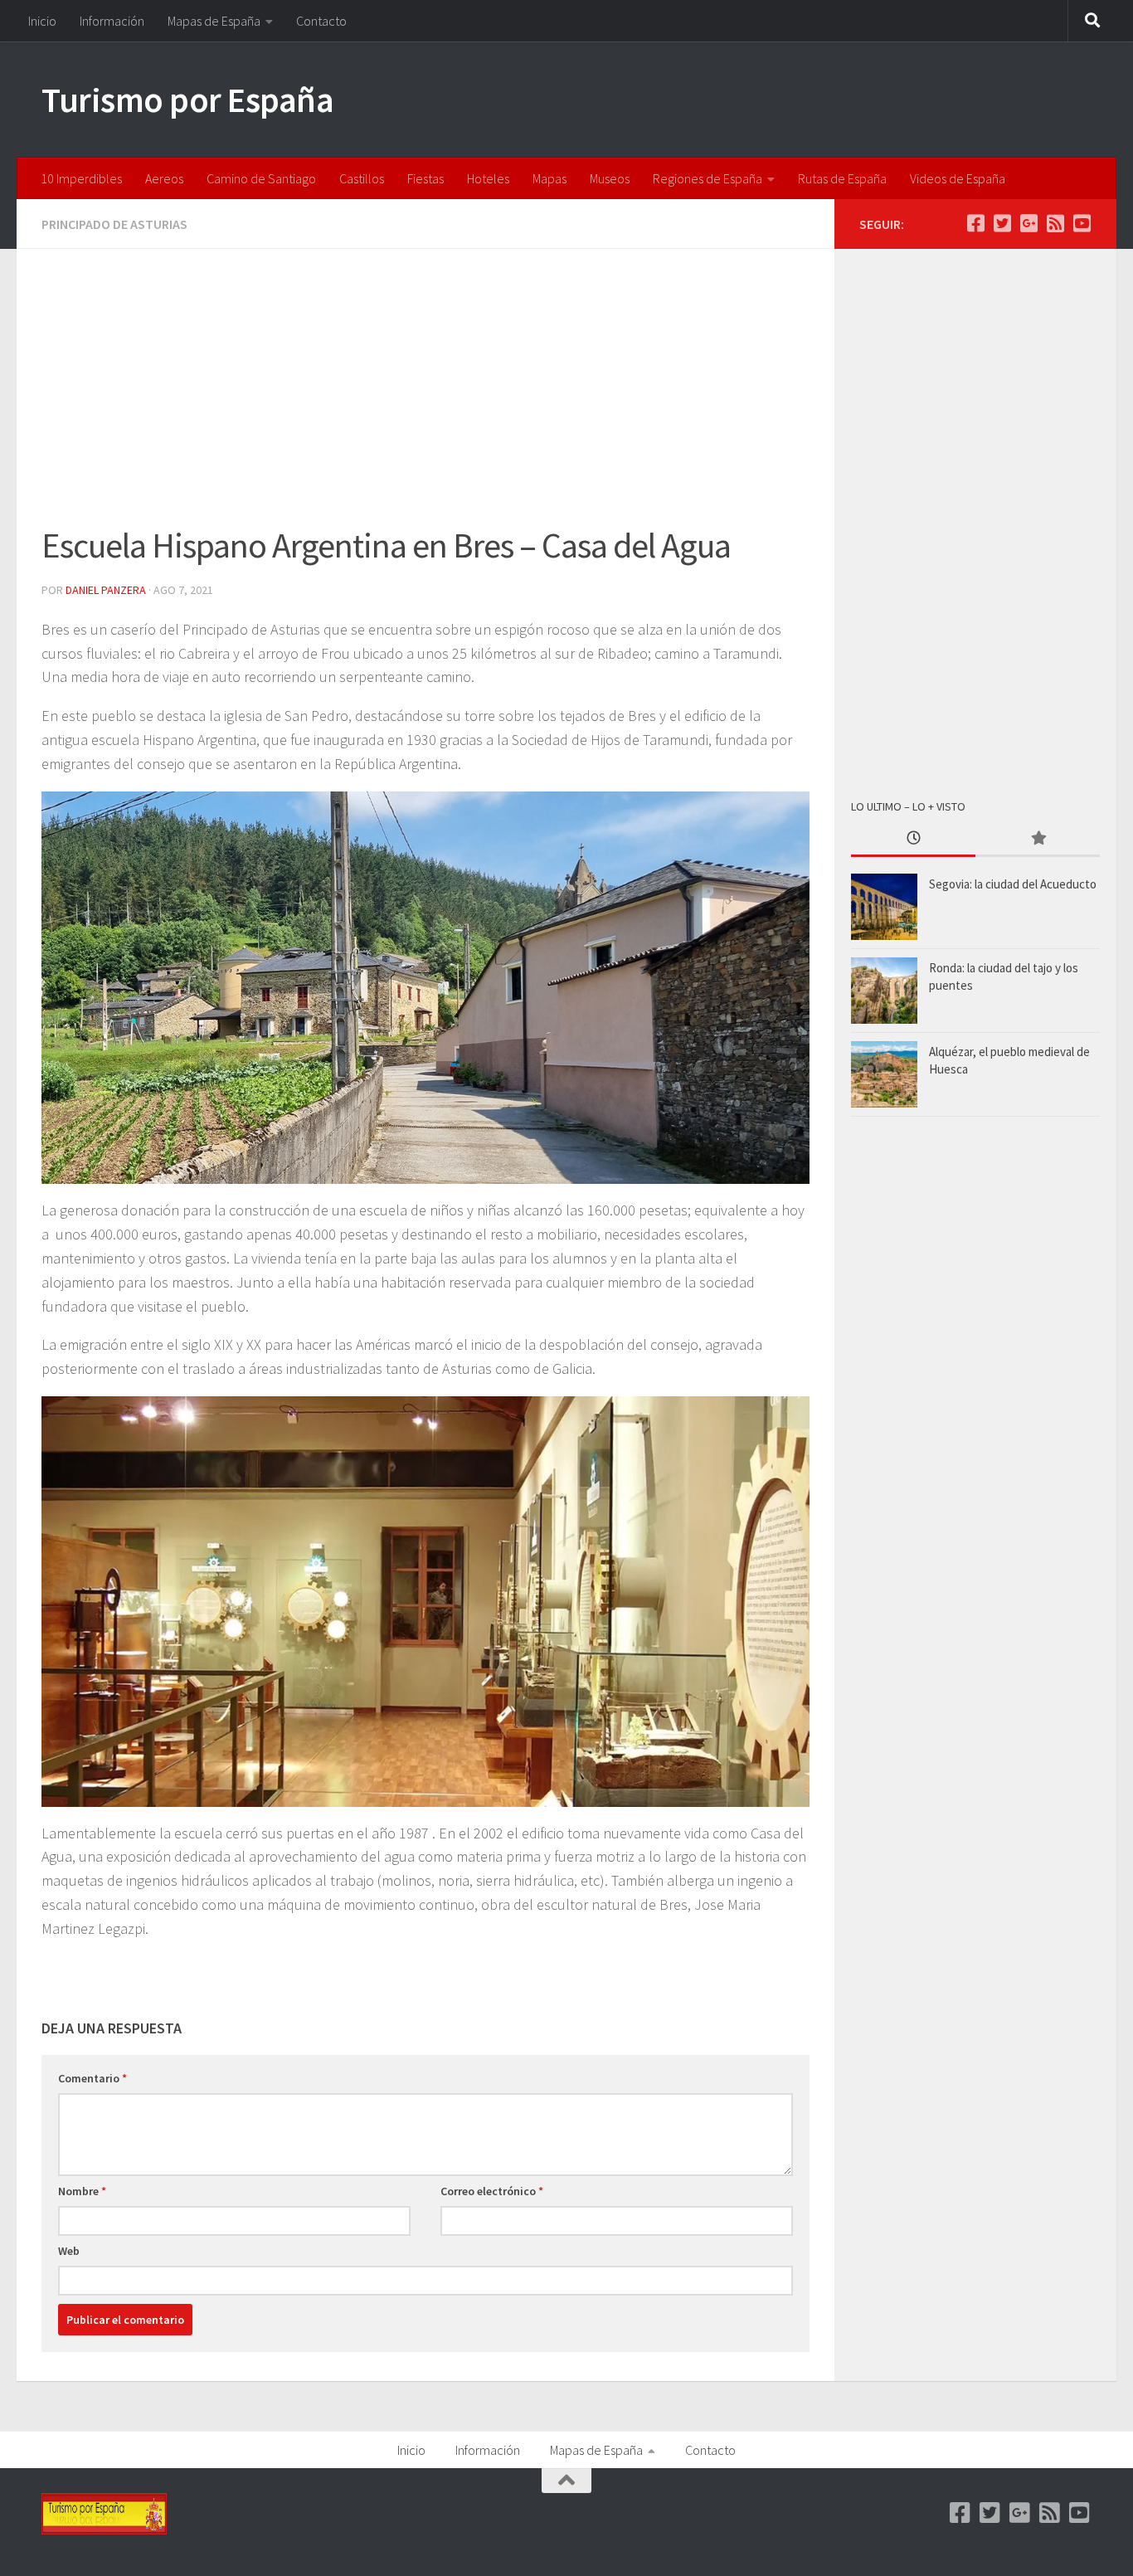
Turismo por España (187, 100)
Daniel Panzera (106, 590)
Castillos (362, 178)
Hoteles (488, 178)
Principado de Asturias (114, 224)
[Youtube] (1082, 223)
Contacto (321, 21)
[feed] (1055, 223)
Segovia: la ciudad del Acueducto (1013, 884)
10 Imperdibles (81, 178)
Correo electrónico (492, 2191)
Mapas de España (214, 21)
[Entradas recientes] (913, 839)
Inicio (42, 21)
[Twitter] (1002, 223)
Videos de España (958, 178)
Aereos (164, 178)
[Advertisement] (425, 397)
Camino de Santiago (261, 178)
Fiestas (425, 178)
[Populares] (1038, 839)
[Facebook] (975, 223)
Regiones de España (708, 178)
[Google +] (1028, 223)
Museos (610, 178)
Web (69, 2251)
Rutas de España (842, 178)
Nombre (82, 2191)
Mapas (549, 178)
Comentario (92, 2078)
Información (112, 21)
